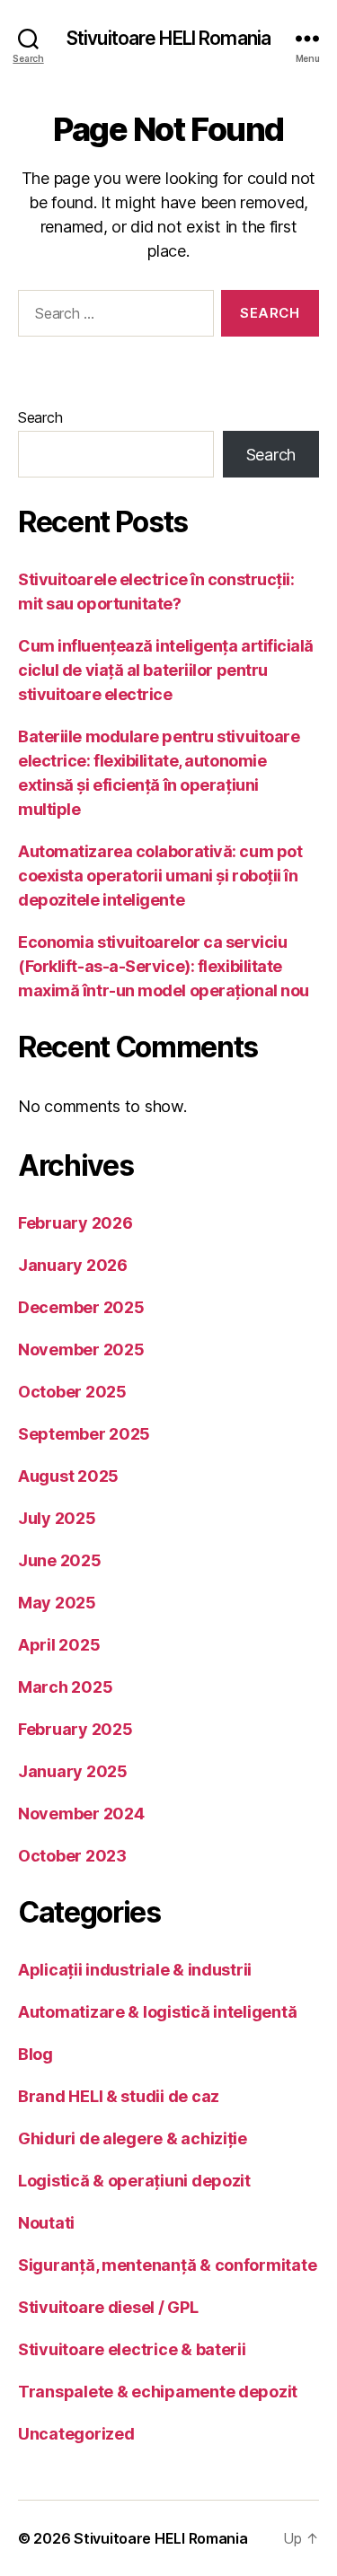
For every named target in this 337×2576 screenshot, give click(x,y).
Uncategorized (76, 2434)
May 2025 (57, 1603)
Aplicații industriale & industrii (135, 1970)
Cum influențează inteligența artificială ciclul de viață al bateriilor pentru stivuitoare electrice (166, 670)
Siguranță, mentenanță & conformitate (167, 2265)
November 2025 (81, 1349)
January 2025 (73, 1771)
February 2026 (75, 1223)
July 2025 (57, 1518)
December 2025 (81, 1307)
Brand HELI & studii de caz (119, 2096)
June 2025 (60, 1560)
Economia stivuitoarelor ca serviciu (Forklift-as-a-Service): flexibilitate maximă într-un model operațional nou (164, 966)
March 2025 (65, 1687)
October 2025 (72, 1392)
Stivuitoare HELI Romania (168, 38)
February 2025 (75, 1729)
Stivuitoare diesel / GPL (108, 2307)
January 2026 (73, 1265)
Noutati (46, 2223)
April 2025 (59, 1645)
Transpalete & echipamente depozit (158, 2392)
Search (40, 417)
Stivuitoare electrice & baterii (132, 2349)
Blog (35, 2054)
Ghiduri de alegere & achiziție (133, 2138)
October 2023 (72, 1856)
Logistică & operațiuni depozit (134, 2181)
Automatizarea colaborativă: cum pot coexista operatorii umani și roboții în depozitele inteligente (160, 876)
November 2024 (81, 1814)
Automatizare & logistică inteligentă (157, 2012)
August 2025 (68, 1476)
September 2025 (84, 1434)
